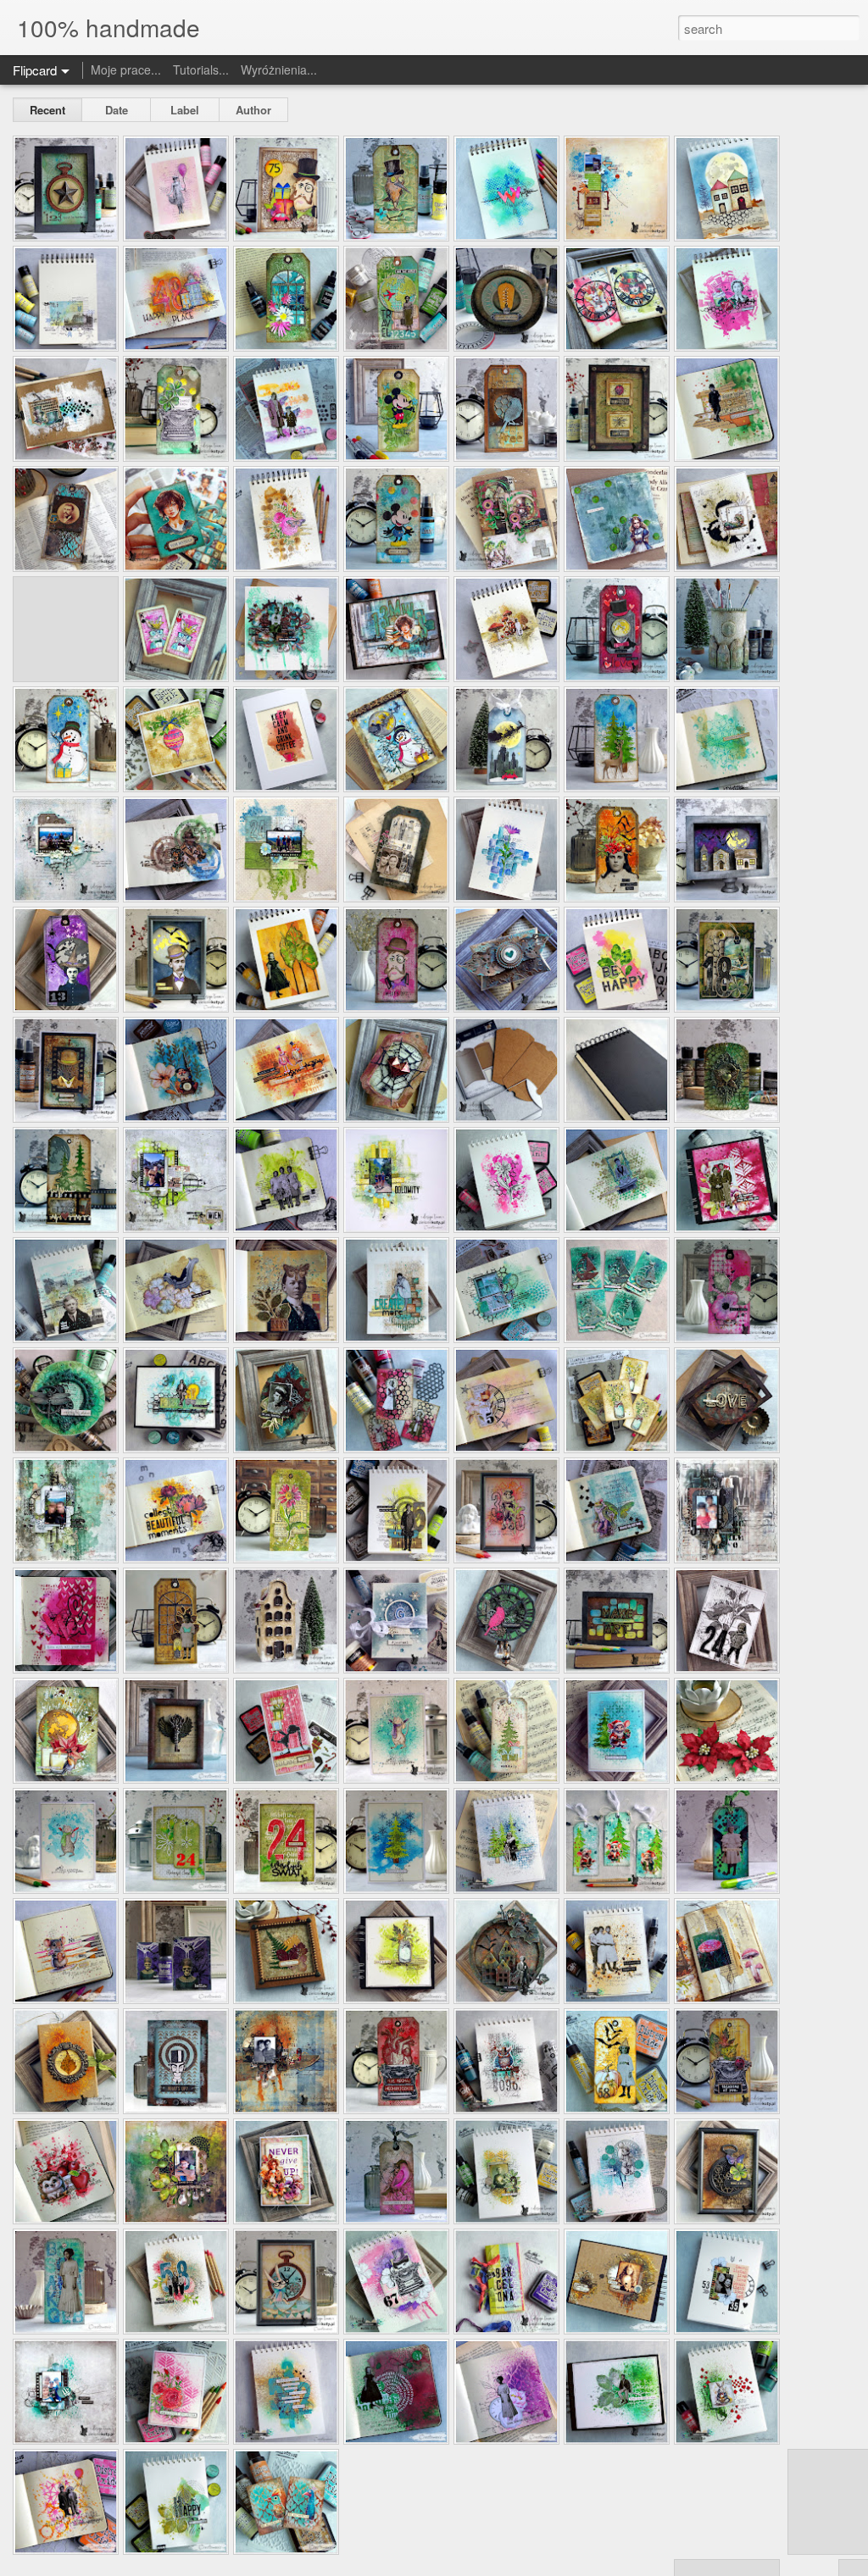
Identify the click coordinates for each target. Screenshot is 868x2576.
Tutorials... (201, 69)
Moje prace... (126, 69)
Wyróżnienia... (279, 69)
